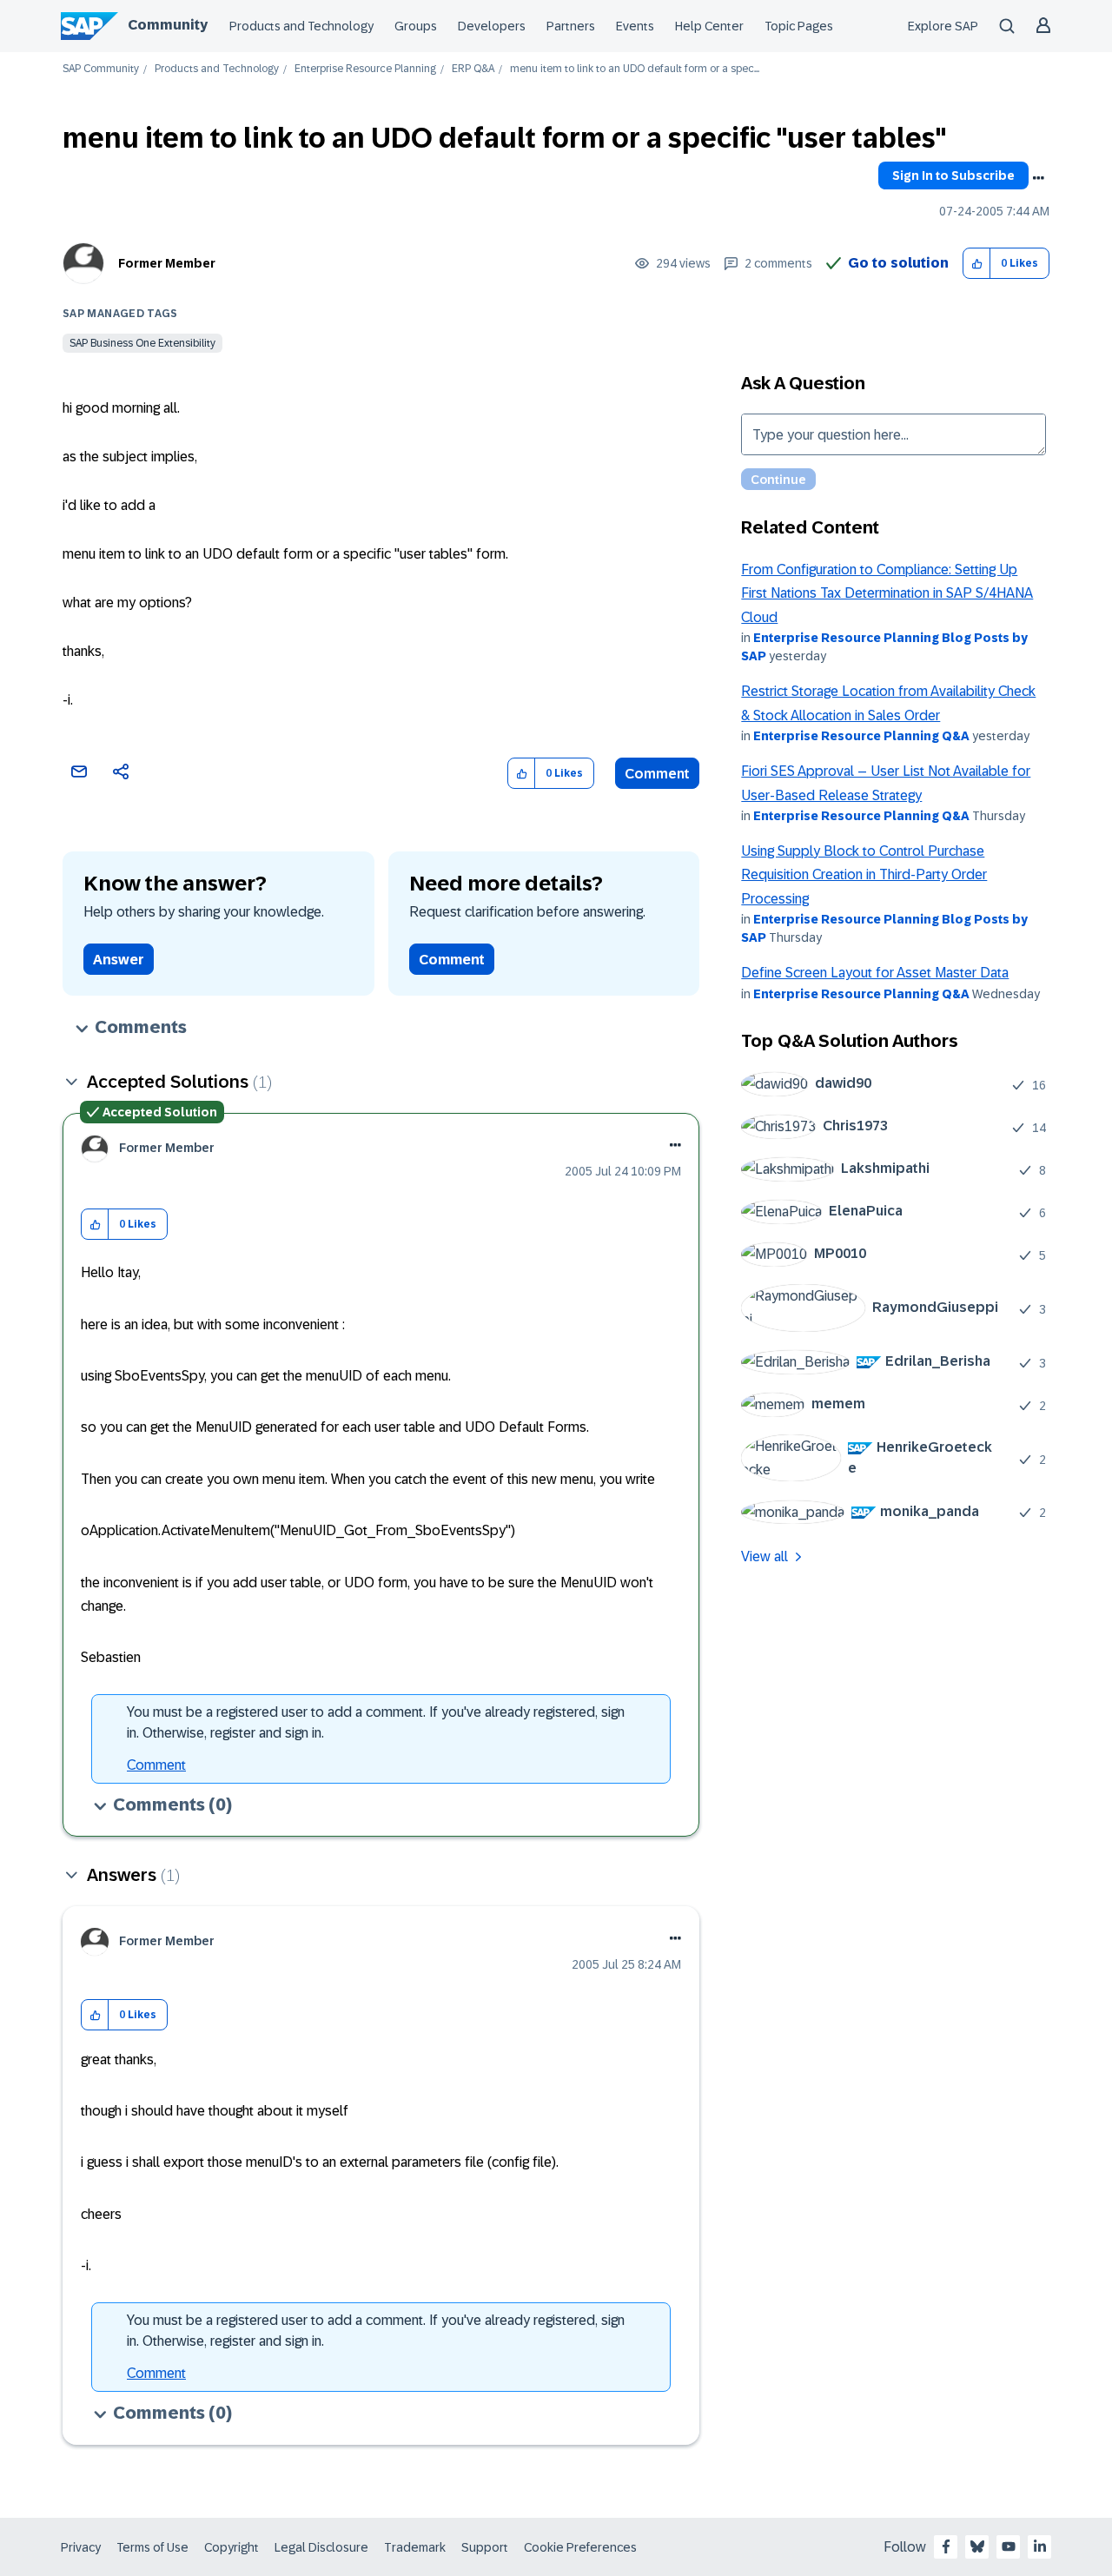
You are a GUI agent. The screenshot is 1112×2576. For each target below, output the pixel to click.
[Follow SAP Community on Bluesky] (977, 2546)
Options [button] (1038, 178)
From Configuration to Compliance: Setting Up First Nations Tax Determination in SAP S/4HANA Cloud (887, 593)
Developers (492, 26)
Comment (657, 774)
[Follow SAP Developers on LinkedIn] (1040, 2546)
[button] (977, 264)
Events (635, 26)
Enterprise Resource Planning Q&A (861, 736)
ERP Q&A (473, 69)
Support (485, 2547)
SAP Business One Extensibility (142, 343)
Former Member (167, 263)
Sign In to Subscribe (953, 175)
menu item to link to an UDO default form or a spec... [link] (635, 69)
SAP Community (101, 69)
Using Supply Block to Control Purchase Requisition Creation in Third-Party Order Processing (864, 875)
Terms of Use (152, 2547)
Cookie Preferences (580, 2547)
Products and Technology (301, 26)
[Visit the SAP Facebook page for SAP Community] (946, 2546)
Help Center (709, 26)
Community (168, 25)
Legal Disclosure (321, 2547)
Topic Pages (799, 26)
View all (764, 1556)
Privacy (81, 2547)
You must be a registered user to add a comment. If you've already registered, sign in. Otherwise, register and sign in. (376, 1722)
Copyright (232, 2547)
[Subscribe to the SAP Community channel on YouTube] (1009, 2546)
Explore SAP (943, 26)
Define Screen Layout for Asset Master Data (875, 973)
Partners (571, 26)
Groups (416, 26)
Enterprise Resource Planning (365, 69)
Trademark (415, 2547)
